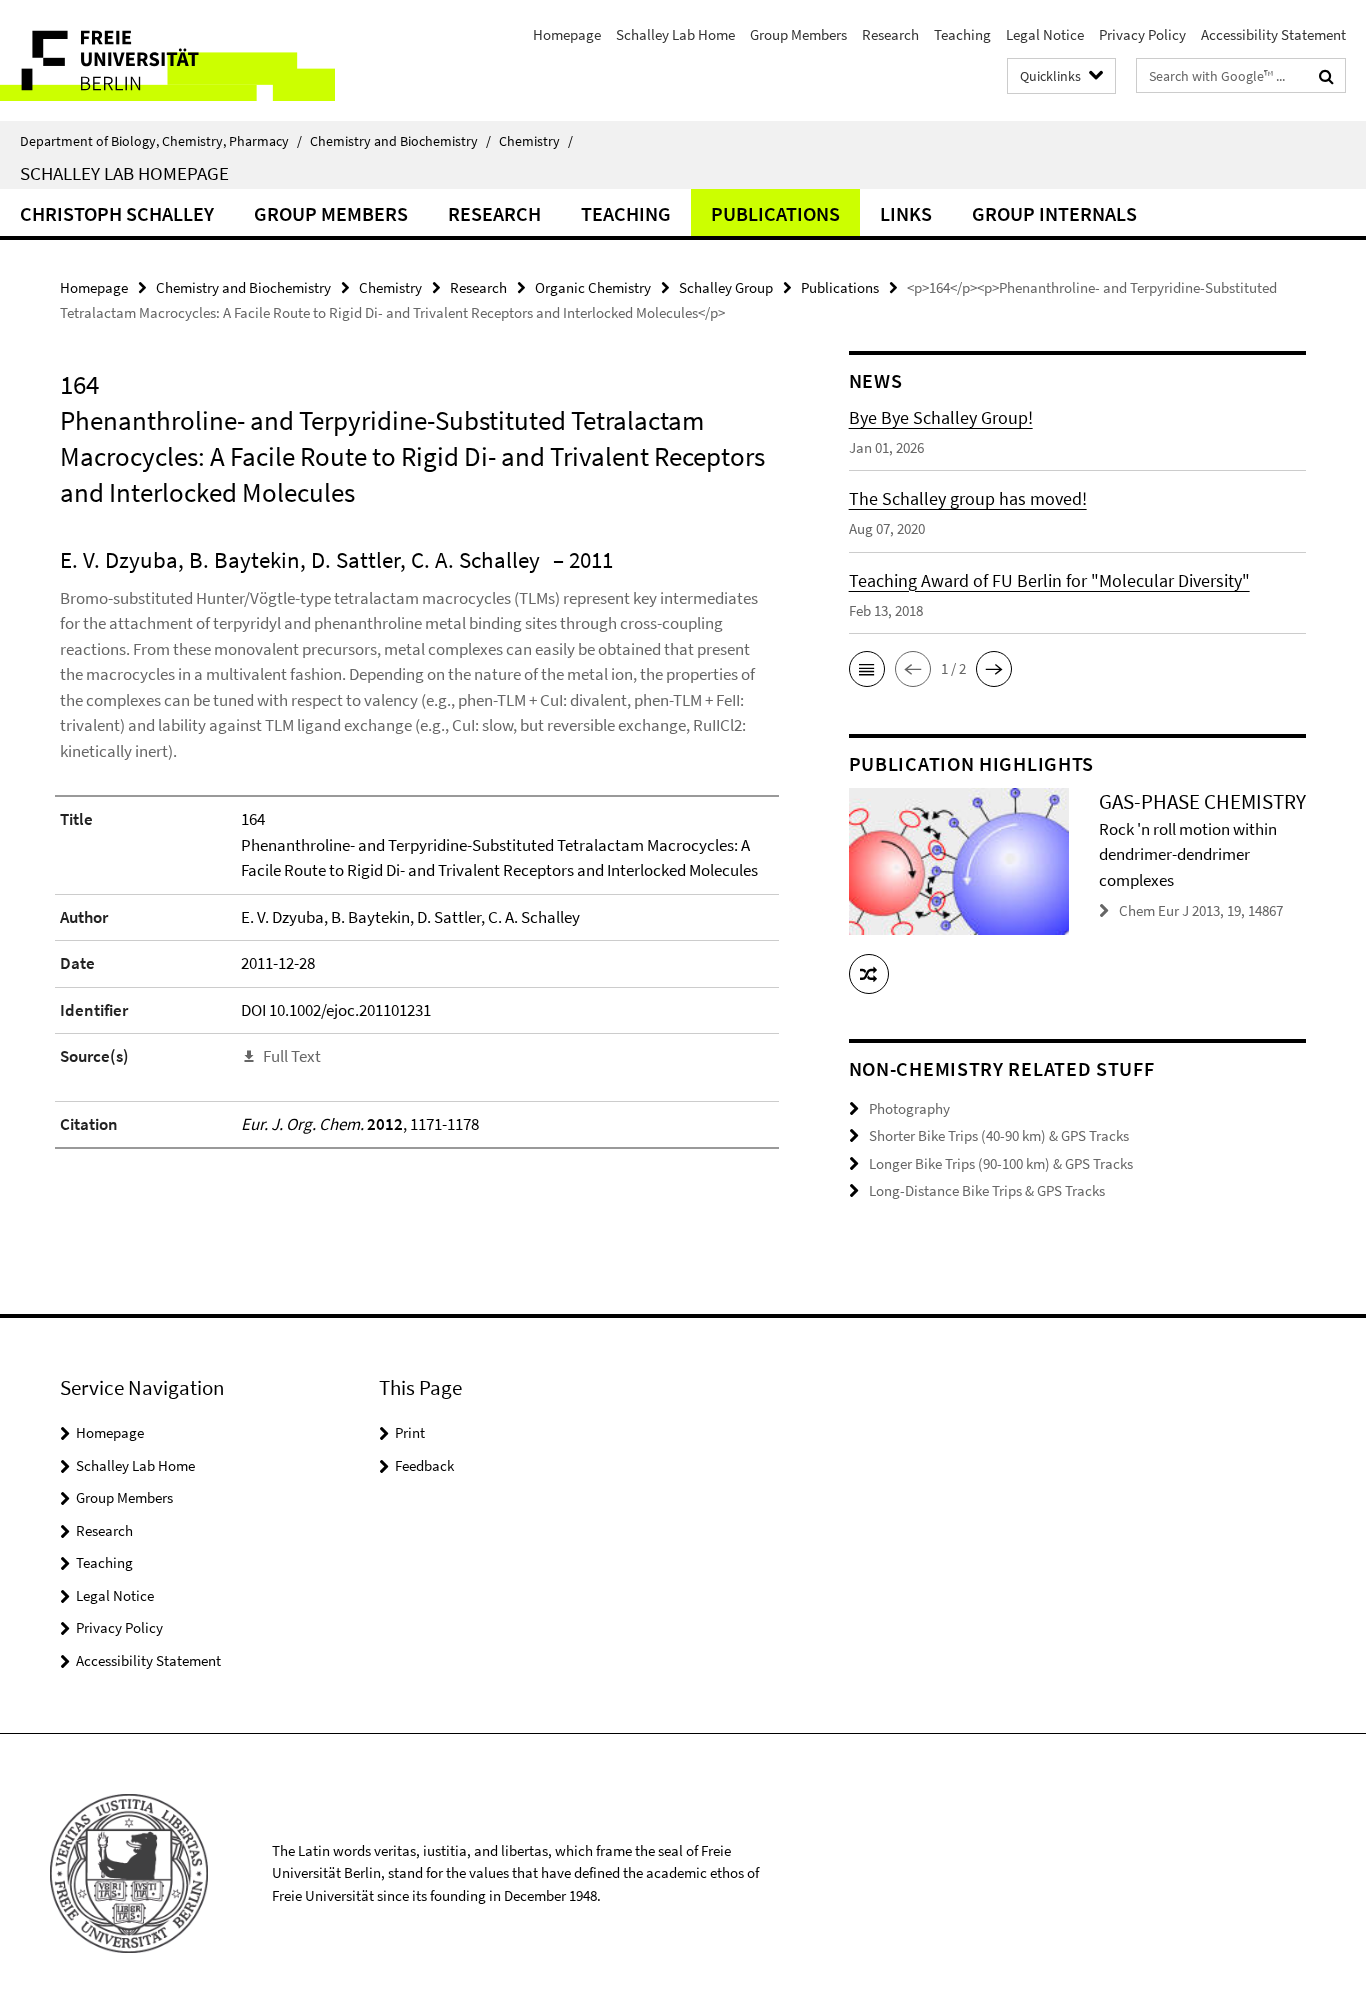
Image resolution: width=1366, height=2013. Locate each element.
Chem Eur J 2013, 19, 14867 (1201, 910)
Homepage (567, 34)
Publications (775, 213)
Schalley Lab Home (675, 34)
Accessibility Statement (1273, 34)
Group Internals (1054, 213)
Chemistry (536, 141)
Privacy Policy (1142, 34)
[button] (867, 669)
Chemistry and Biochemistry (400, 141)
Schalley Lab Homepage (124, 173)
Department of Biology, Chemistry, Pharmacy (161, 141)
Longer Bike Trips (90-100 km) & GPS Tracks (1001, 1163)
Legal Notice (1045, 34)
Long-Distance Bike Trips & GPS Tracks (987, 1190)
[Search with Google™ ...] (1326, 76)
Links (906, 213)
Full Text (292, 1056)
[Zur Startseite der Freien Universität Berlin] (167, 60)
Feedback (424, 1465)
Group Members (798, 34)
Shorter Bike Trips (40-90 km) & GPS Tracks (999, 1135)
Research (890, 34)
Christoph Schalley (117, 213)
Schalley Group (726, 287)
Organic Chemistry (593, 287)
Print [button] (410, 1432)
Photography (909, 1108)
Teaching (962, 34)
